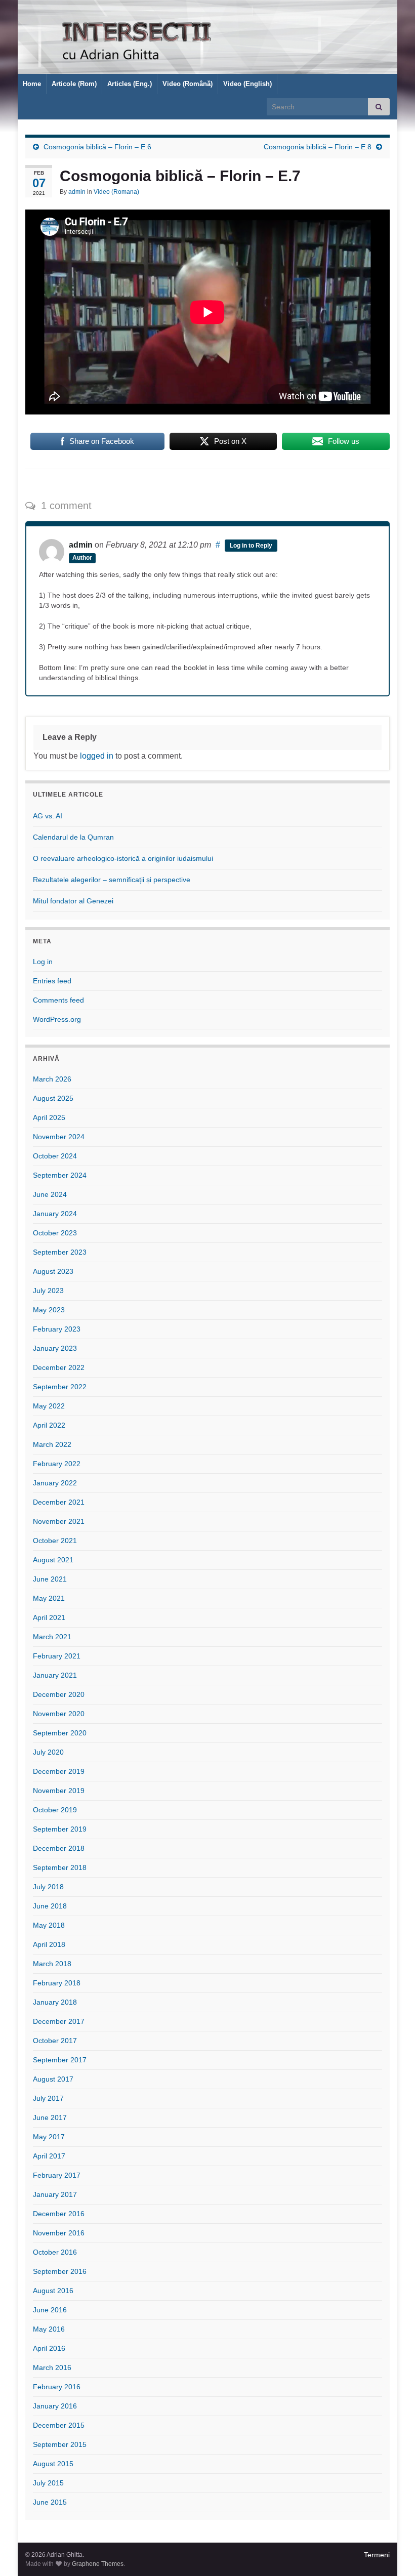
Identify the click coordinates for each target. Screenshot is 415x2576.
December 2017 (59, 2021)
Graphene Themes (98, 2564)
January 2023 (55, 1348)
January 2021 (55, 1675)
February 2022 (57, 1464)
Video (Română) (188, 84)
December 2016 (59, 2214)
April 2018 (49, 1944)
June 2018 (50, 1906)
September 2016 (60, 2271)
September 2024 (60, 1175)
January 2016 (55, 2406)
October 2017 (55, 2041)
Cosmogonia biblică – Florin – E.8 (318, 147)
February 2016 (57, 2387)
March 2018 (52, 1964)
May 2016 (49, 2329)
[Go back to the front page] (207, 37)
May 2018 (49, 1925)
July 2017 (48, 2098)
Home (32, 84)
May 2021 (49, 1598)
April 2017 (49, 2156)
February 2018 (57, 1983)
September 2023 (60, 1252)
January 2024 (55, 1214)
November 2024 (59, 1137)
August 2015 (53, 2464)
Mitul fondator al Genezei (73, 901)
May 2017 (49, 2137)
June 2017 (50, 2117)
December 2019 (59, 1771)
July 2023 (48, 1291)
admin (77, 192)
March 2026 (52, 1079)
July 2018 (48, 1887)
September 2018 (60, 1867)
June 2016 (50, 2310)
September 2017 (60, 2060)
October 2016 (55, 2252)
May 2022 (49, 1406)
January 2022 (55, 1483)
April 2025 (49, 1117)
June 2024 (50, 1194)
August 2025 (53, 1098)
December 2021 (59, 1502)
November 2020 (59, 1714)
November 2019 (59, 1791)
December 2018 (59, 1848)
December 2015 (59, 2425)
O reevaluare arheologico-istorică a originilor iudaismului (123, 858)
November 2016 (59, 2233)
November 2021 (59, 1521)
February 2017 (57, 2175)
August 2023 (53, 1271)
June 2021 (50, 1579)
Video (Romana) (116, 192)
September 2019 (60, 1829)
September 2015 (60, 2444)
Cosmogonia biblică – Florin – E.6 (97, 147)
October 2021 (55, 1541)
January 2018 (55, 2002)
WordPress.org (57, 1019)
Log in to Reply (251, 546)
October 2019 (55, 1810)
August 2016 (53, 2291)
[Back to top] (392, 2553)
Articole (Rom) (74, 84)
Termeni (377, 2555)
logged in (97, 756)
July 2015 (48, 2483)
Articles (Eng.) (130, 84)
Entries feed (52, 981)
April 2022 (49, 1425)
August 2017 (53, 2079)
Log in (43, 962)
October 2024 (55, 1156)
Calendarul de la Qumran (73, 837)
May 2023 (49, 1310)
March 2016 (52, 2367)
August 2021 (53, 1560)
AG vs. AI (48, 816)
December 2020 (59, 1694)
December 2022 (59, 1367)
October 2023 (55, 1233)
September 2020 (60, 1733)
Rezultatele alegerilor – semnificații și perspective (112, 880)
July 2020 (48, 1752)
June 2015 (50, 2502)
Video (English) (247, 84)
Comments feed (58, 1000)
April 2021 (49, 1617)
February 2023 (57, 1329)
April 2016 (49, 2348)
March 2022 (52, 1444)
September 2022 (60, 1387)
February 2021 (57, 1656)
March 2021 (52, 1637)
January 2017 (55, 2194)
